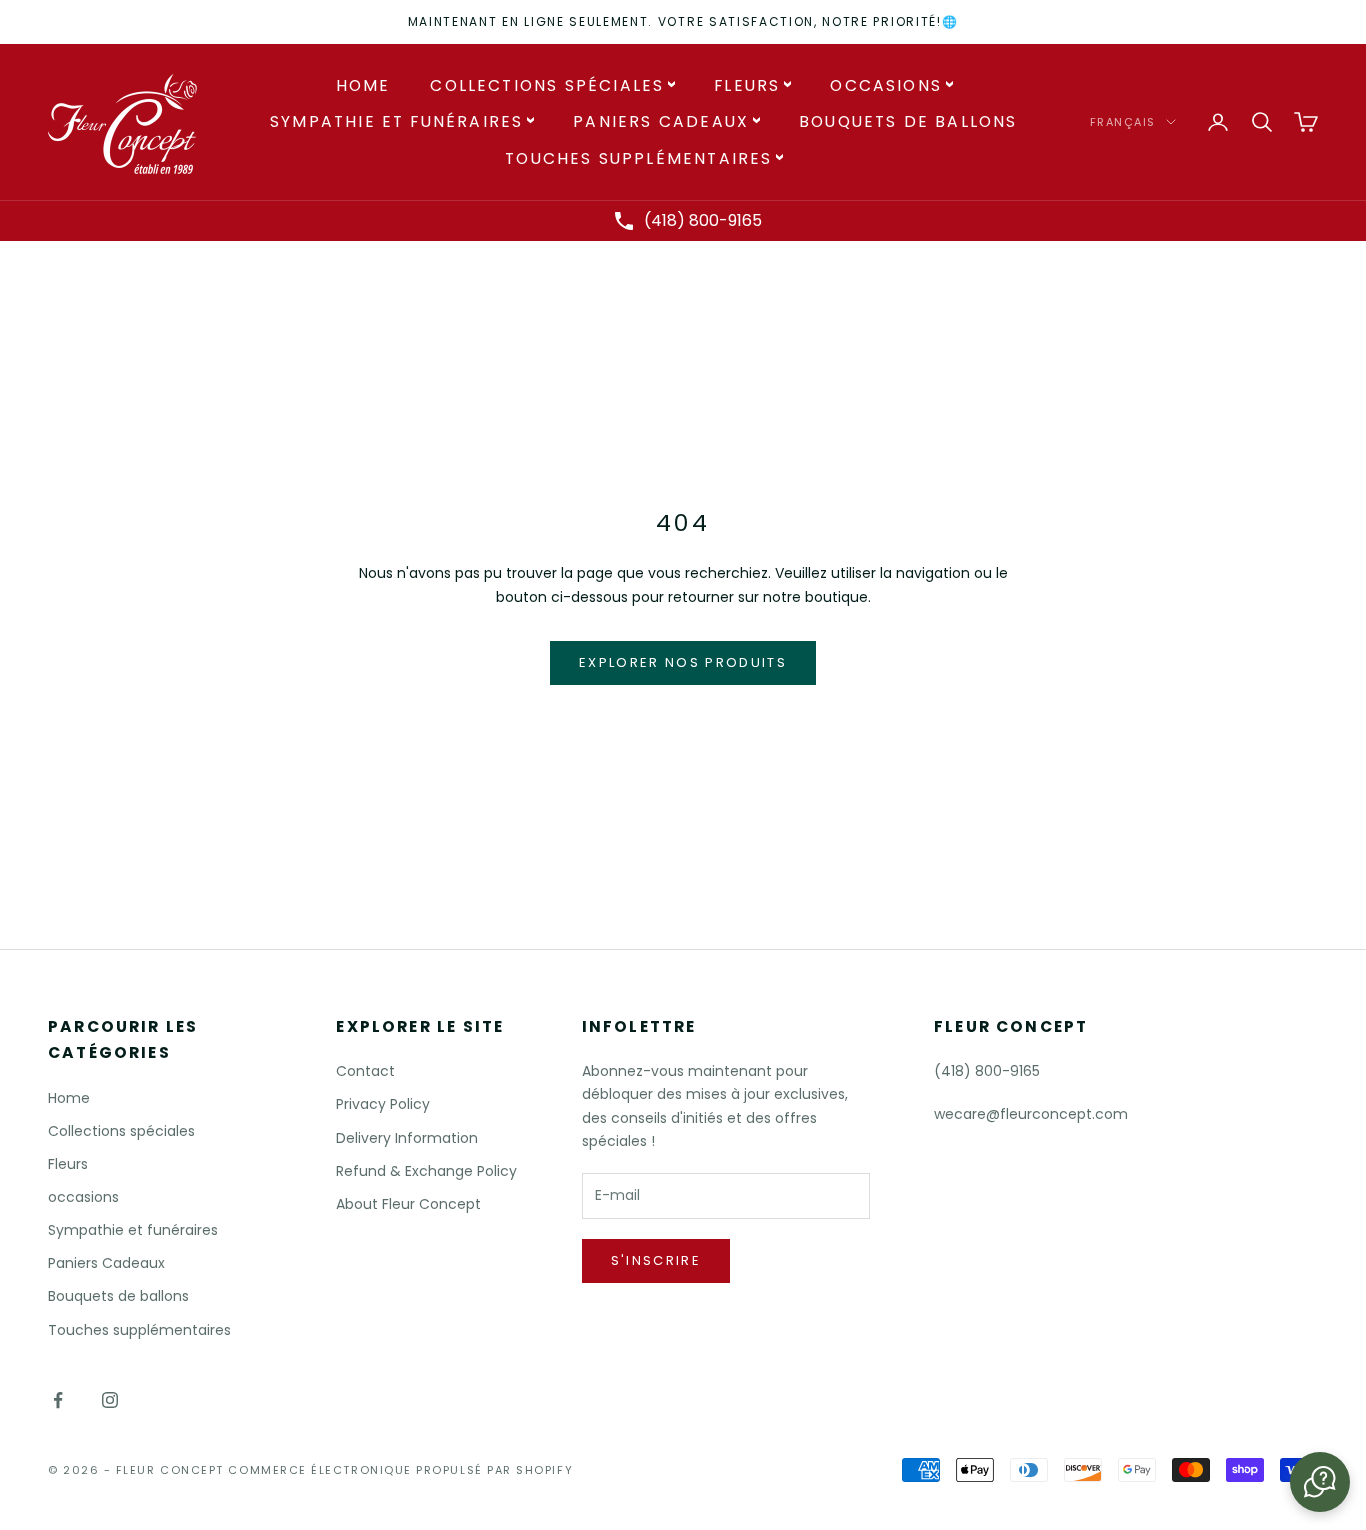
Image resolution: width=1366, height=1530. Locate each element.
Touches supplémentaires (638, 158)
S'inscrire (656, 1260)
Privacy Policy (383, 1104)
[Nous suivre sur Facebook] (58, 1400)
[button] (1320, 1482)
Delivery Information (407, 1138)
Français (1123, 122)
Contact (365, 1071)
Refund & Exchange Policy (426, 1171)
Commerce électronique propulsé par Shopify (400, 1470)
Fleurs (747, 85)
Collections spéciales (547, 85)
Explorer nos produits (683, 662)
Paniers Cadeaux (661, 121)
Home (363, 85)
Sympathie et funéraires (396, 121)
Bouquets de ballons (908, 121)
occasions (886, 85)
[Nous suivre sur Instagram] (110, 1400)
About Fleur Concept (408, 1204)
